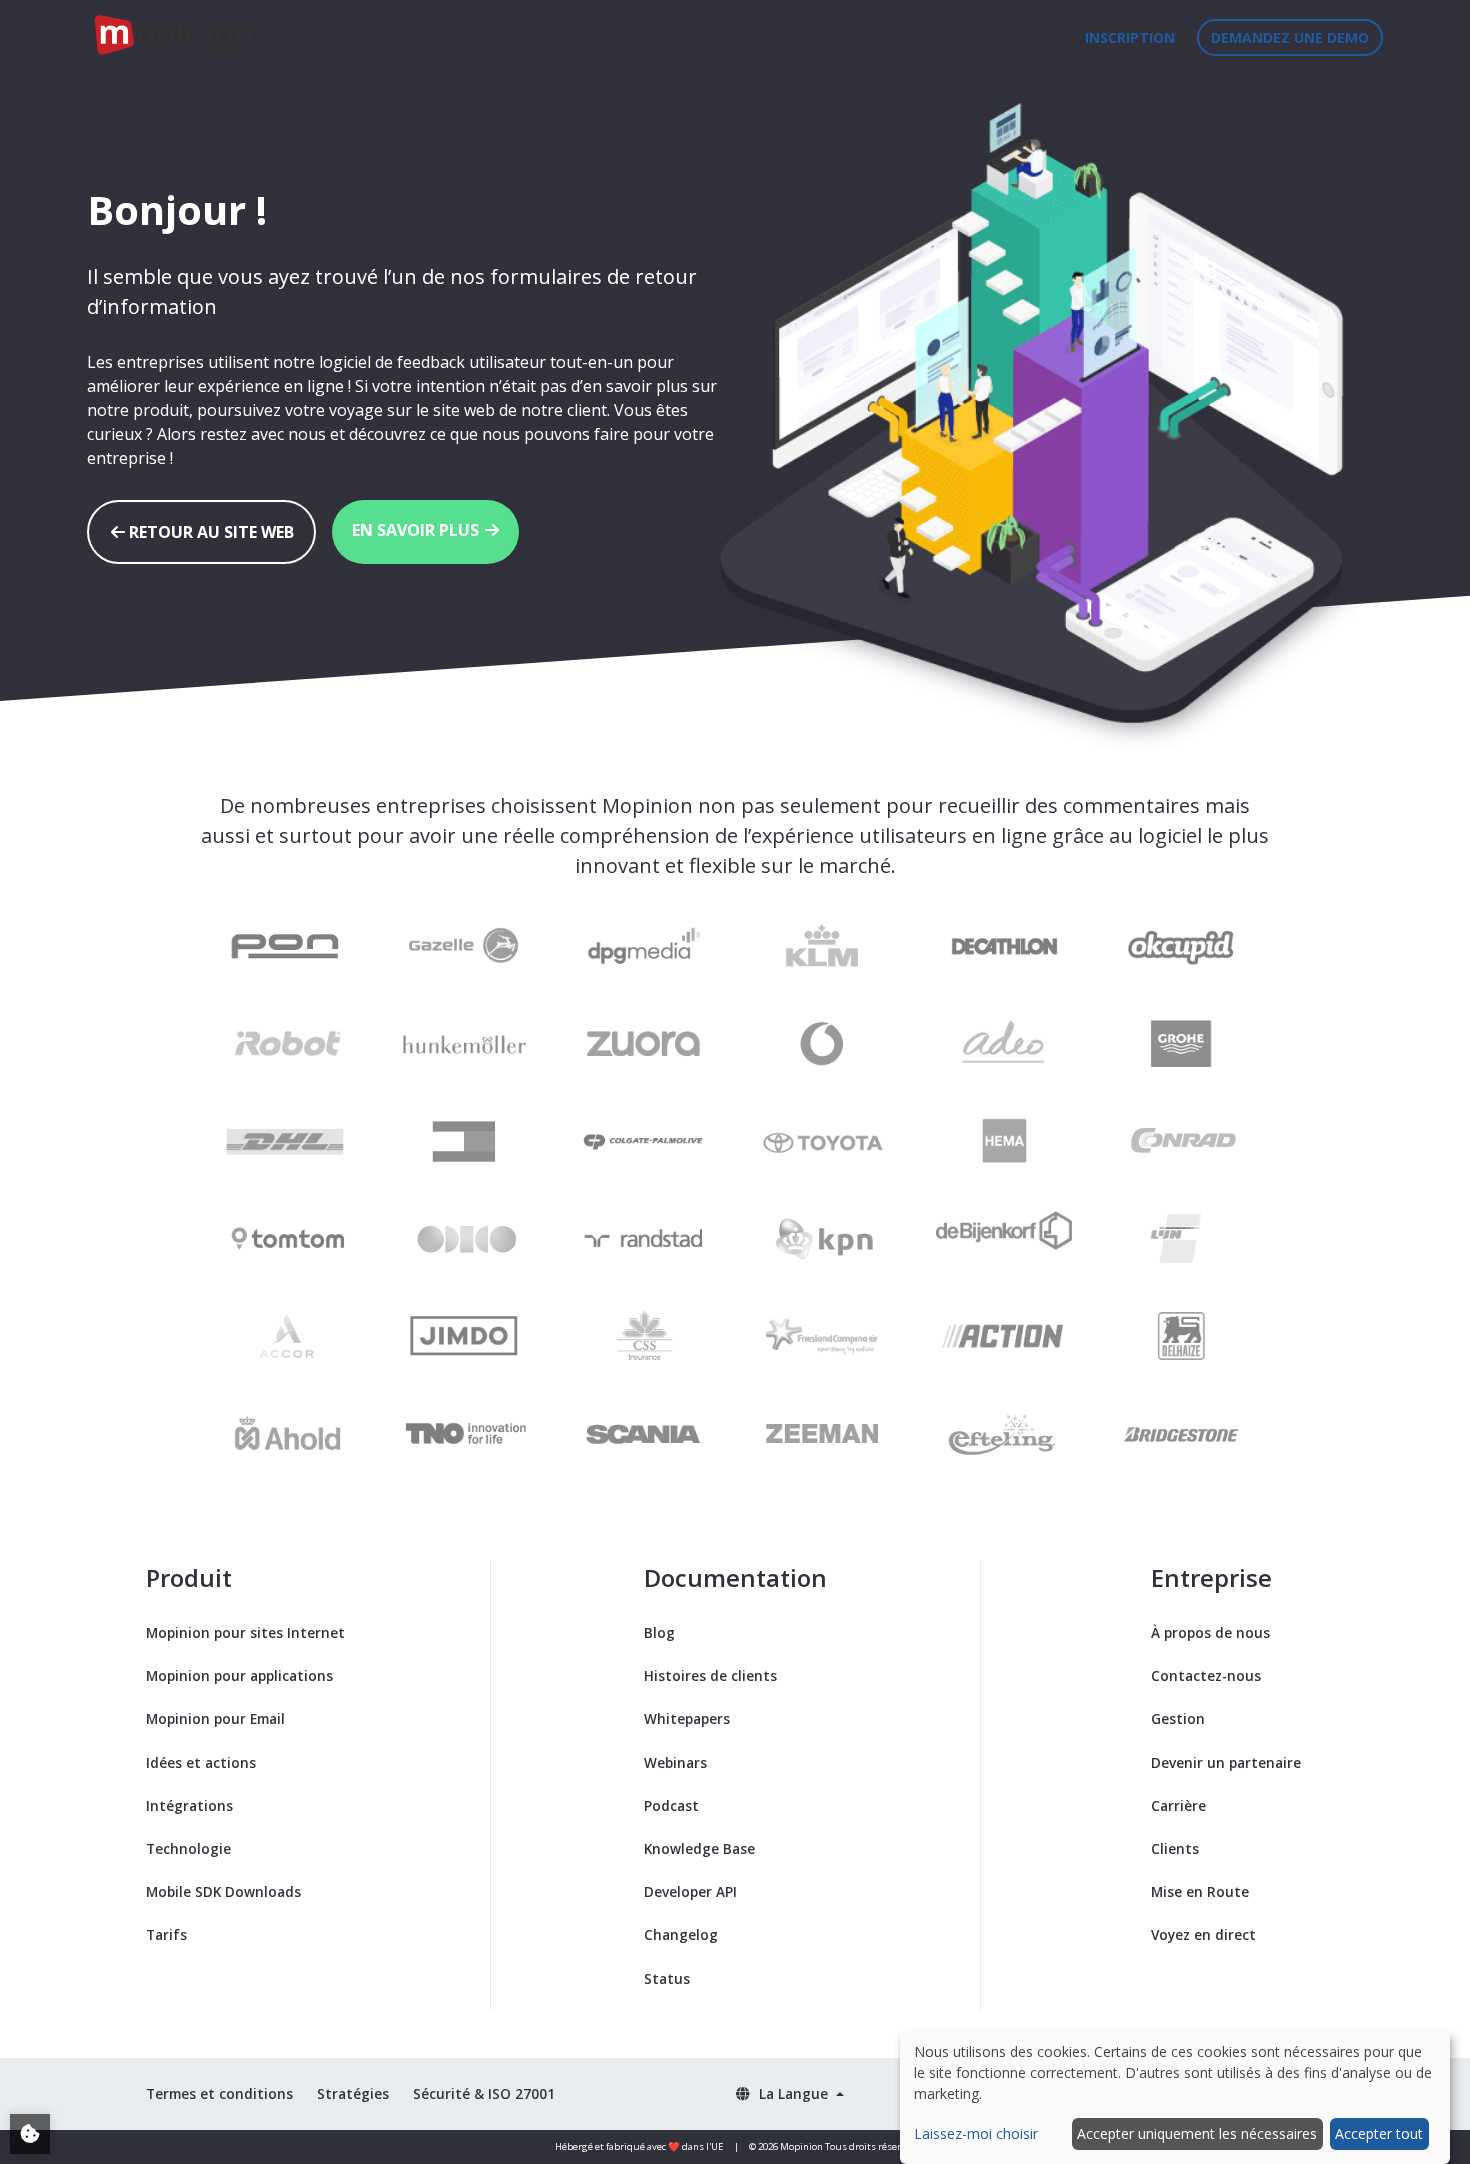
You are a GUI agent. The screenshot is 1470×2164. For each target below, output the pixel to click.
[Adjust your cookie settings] (30, 2134)
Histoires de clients (710, 1675)
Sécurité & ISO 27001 (484, 2093)
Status (667, 1978)
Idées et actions (201, 1762)
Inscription (1130, 37)
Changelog (681, 1934)
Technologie (188, 1848)
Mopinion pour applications (239, 1675)
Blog (659, 1632)
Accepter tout (1379, 2133)
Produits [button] (349, 37)
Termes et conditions (219, 2093)
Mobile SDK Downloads (223, 1891)
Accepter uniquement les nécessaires (1197, 2133)
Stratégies (353, 2093)
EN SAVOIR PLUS (417, 530)
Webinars (675, 1762)
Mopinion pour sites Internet (245, 1632)
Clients (567, 37)
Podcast (671, 1805)
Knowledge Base (699, 1848)
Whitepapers (687, 1718)
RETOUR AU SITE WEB (209, 532)
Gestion (1178, 1718)
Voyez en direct (1203, 1934)
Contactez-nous (1206, 1675)
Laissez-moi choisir (976, 2133)
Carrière (1178, 1805)
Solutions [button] (462, 37)
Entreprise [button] (752, 37)
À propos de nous (1210, 1632)
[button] (789, 2093)
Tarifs (652, 37)
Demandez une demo (1290, 37)
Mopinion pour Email (215, 1718)
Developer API (690, 1891)
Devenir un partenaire (1226, 1762)
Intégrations (189, 1805)
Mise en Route (1200, 1891)
